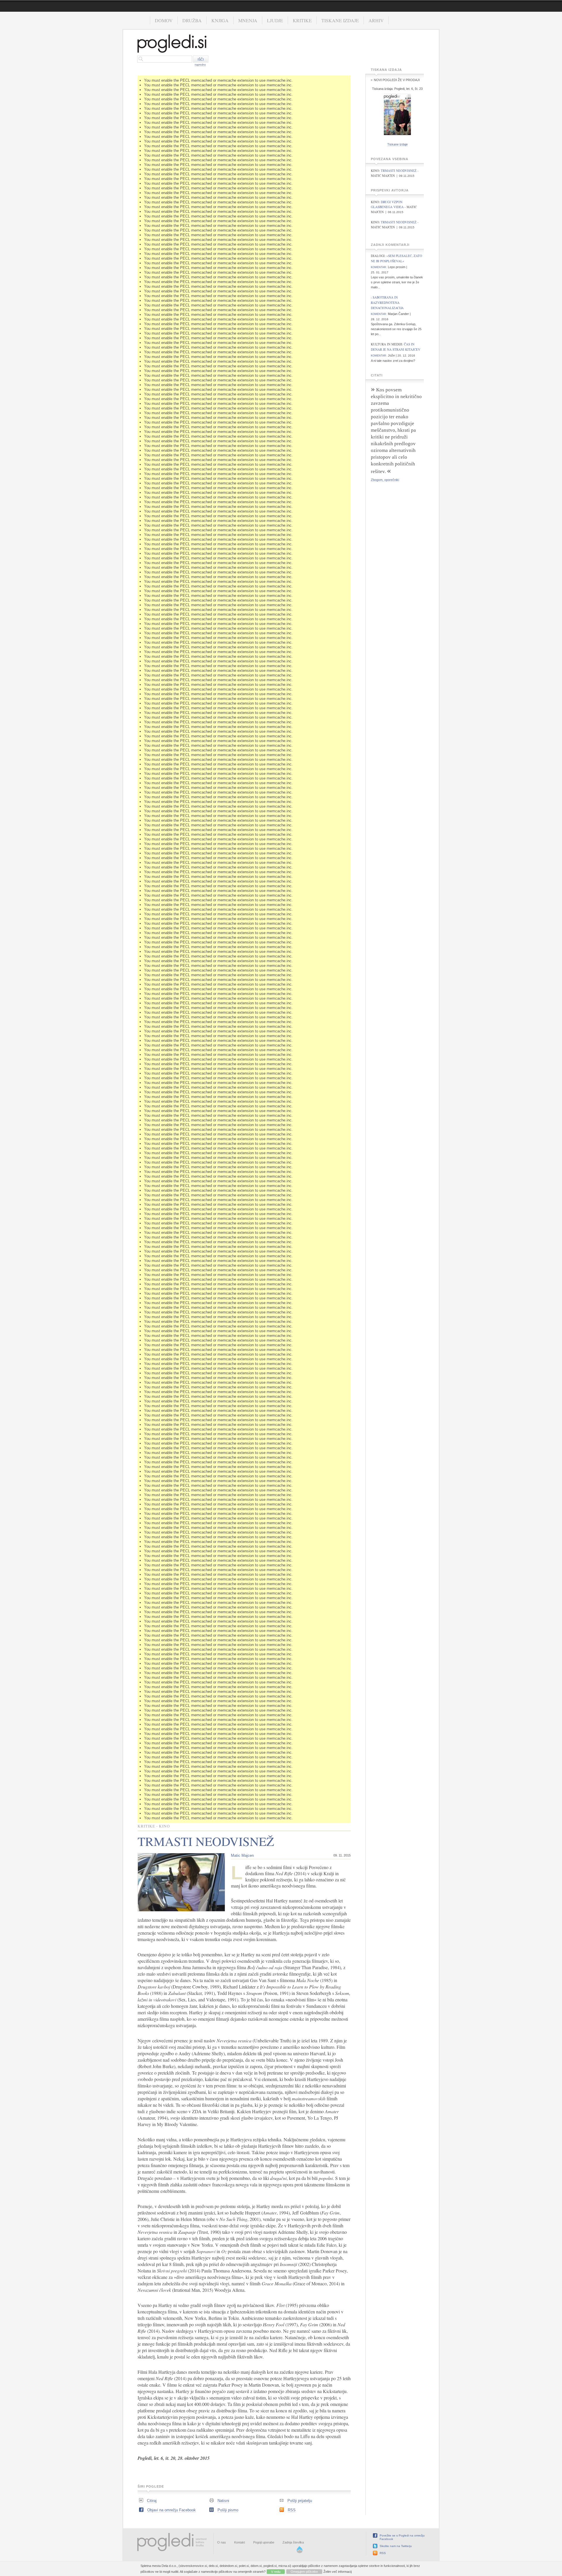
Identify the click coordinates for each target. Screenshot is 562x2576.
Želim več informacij (337, 2572)
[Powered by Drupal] (300, 2552)
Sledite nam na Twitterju (396, 2546)
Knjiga (220, 20)
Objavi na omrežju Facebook (172, 2510)
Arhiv (376, 20)
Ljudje (275, 20)
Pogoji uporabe (264, 2542)
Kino (165, 1826)
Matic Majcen (242, 1855)
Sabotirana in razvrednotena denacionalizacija (387, 303)
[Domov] (172, 44)
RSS (292, 2510)
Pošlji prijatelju (300, 2501)
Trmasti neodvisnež (399, 171)
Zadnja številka (293, 2542)
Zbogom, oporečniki (385, 480)
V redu (276, 2572)
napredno (200, 65)
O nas (222, 2542)
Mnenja (248, 20)
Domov (164, 20)
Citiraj (152, 2501)
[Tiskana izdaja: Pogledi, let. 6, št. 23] (397, 136)
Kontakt (240, 2542)
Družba (192, 20)
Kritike (302, 20)
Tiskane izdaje (340, 20)
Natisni (223, 2501)
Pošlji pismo (228, 2510)
